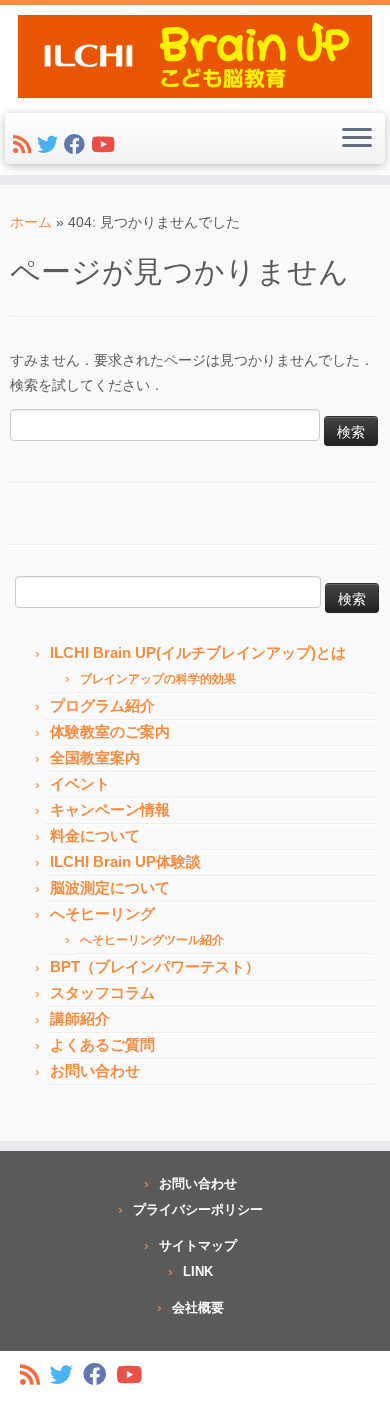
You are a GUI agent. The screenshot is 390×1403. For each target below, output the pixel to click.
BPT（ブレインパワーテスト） (155, 966)
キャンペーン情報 (110, 809)
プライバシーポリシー (198, 1209)
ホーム (31, 222)
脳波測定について (110, 887)
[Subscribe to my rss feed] (25, 147)
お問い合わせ (95, 1070)
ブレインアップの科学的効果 (158, 679)
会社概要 (198, 1307)
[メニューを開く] (357, 139)
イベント (80, 783)
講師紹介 (80, 1018)
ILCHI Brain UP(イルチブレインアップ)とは (198, 652)
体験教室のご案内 (110, 731)
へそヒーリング (102, 913)
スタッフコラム (102, 992)
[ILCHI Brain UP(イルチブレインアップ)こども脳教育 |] (195, 56)
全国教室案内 (95, 757)
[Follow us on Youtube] (106, 147)
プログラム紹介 (102, 705)
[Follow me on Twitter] (50, 147)
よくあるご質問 (102, 1044)
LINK (198, 1271)
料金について (95, 835)
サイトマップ (198, 1245)
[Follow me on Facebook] (77, 147)
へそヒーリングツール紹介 (152, 940)
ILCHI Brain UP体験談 (125, 861)
